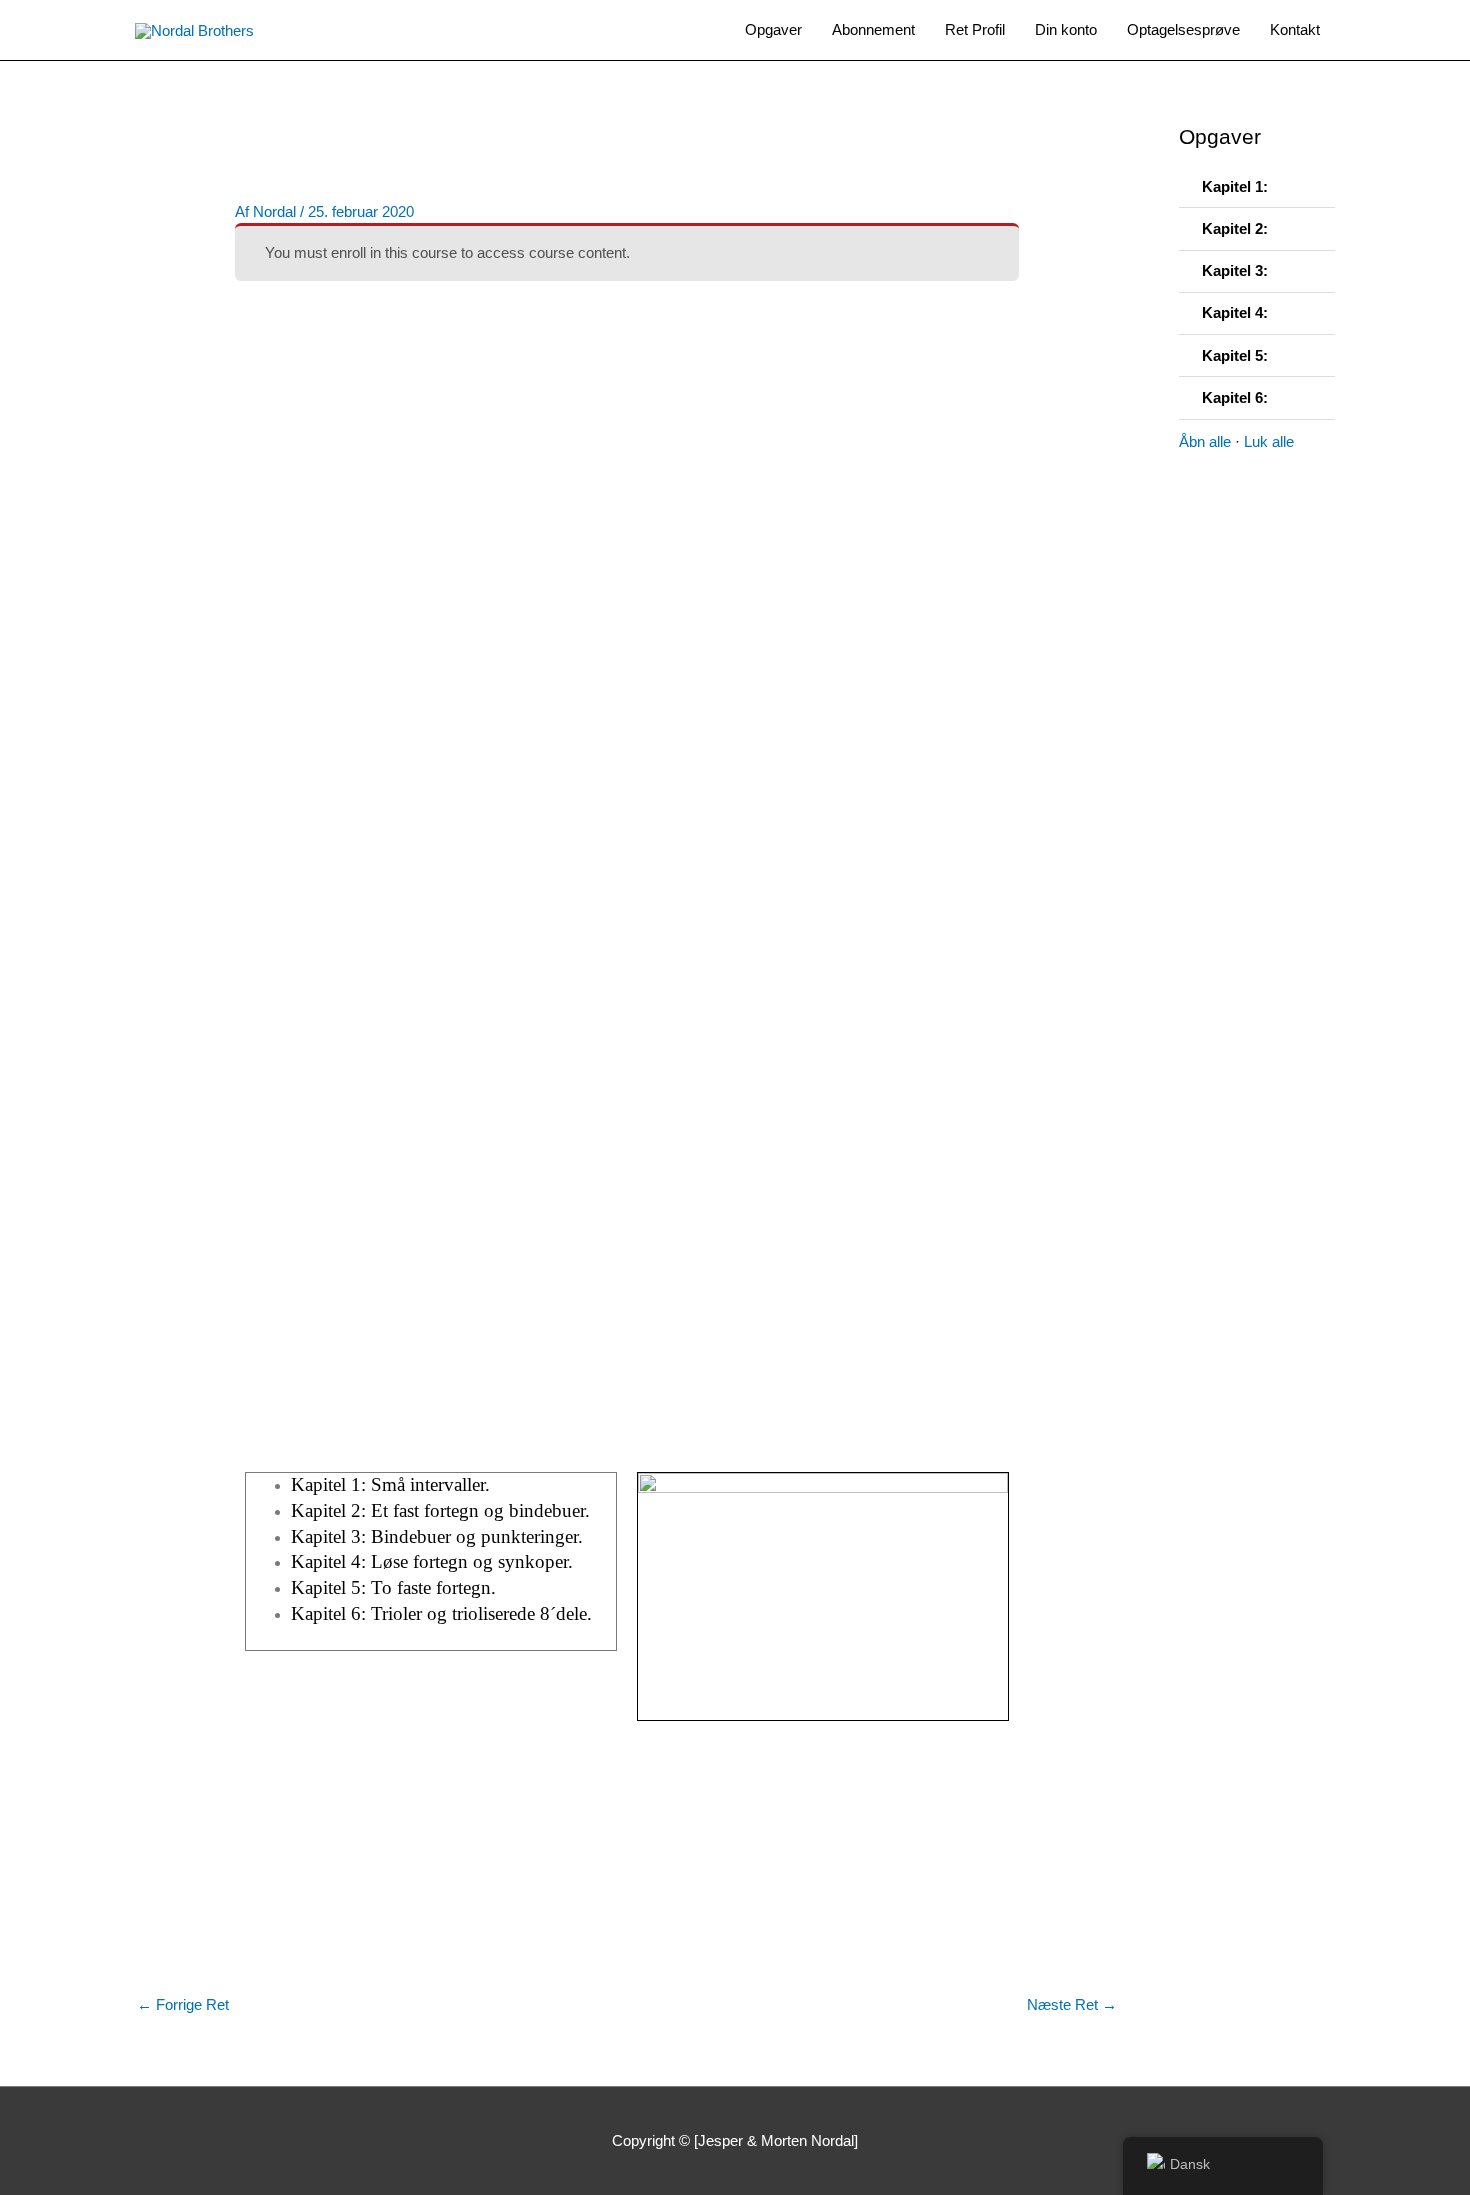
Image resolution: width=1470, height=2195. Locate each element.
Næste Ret (1072, 2004)
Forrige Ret (183, 2004)
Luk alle (1269, 441)
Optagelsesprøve (1183, 29)
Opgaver (773, 29)
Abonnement (873, 29)
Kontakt (1295, 29)
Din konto (1066, 29)
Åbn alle (1205, 441)
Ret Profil (975, 29)
